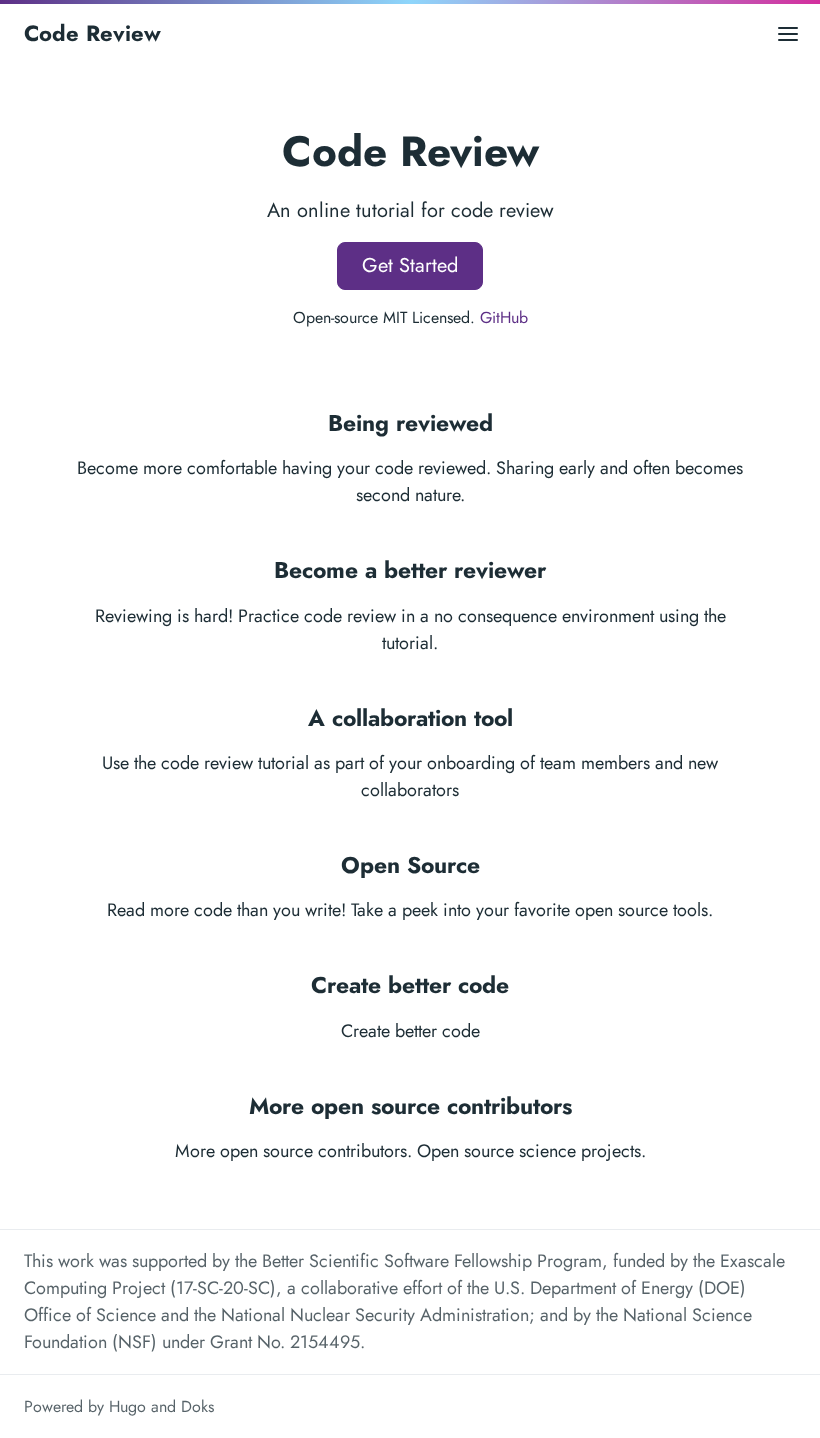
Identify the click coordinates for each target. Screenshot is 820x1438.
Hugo (127, 1406)
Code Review (92, 33)
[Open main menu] (788, 33)
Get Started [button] (410, 265)
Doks (197, 1406)
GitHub (504, 317)
